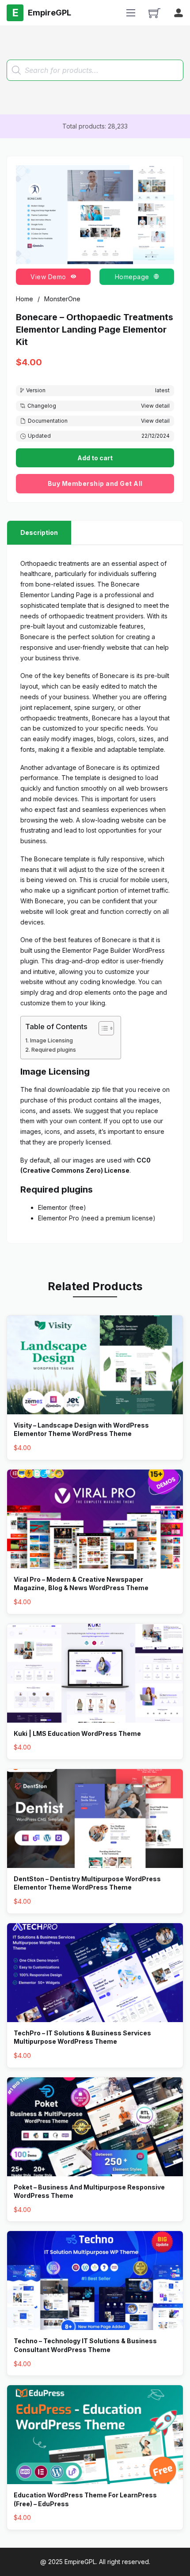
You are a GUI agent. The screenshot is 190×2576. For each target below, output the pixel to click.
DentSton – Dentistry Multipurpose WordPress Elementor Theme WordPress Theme (87, 1883)
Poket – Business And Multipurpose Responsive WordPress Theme (89, 2191)
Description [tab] (39, 532)
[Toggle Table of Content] (102, 1028)
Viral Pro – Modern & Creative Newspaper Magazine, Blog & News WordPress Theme (81, 1584)
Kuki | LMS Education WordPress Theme (77, 1733)
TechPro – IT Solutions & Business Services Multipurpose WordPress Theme (82, 2037)
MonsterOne (62, 299)
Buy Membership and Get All (95, 483)
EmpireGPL (80, 2562)
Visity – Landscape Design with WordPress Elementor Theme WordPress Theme (81, 1430)
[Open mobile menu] (131, 13)
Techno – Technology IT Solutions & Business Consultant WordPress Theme (85, 2345)
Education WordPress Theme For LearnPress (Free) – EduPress (85, 2499)
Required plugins (54, 1050)
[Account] (179, 13)
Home (25, 299)
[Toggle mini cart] (154, 13)
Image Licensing (51, 1040)
